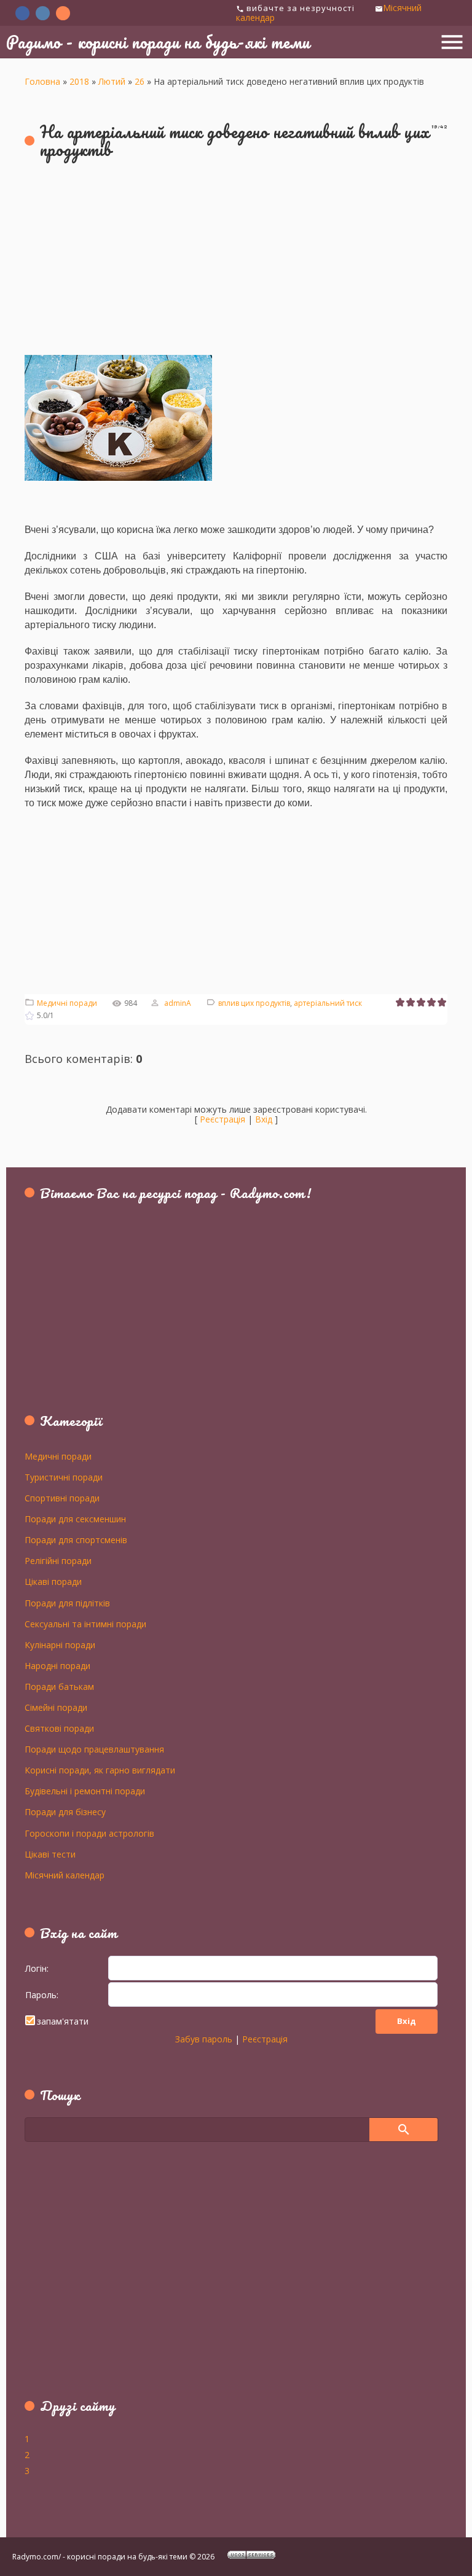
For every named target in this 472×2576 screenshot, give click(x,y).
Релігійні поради (58, 1560)
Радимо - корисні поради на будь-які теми (158, 42)
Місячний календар (65, 1875)
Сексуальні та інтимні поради (85, 1624)
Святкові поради (59, 1728)
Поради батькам (59, 1686)
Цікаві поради (53, 1581)
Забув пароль (204, 2039)
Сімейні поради (56, 1707)
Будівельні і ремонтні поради (85, 1791)
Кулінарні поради (60, 1644)
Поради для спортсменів (76, 1539)
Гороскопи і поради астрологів (89, 1833)
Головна (42, 81)
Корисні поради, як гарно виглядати (100, 1770)
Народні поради (57, 1665)
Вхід (264, 1119)
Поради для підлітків (67, 1603)
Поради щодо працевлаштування (94, 1749)
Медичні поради (67, 1003)
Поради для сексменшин (75, 1519)
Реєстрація (222, 1119)
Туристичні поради (64, 1477)
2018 (79, 81)
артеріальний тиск (328, 1003)
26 (140, 81)
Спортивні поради (62, 1498)
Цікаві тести (50, 1854)
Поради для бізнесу (65, 1811)
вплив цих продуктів (254, 1003)
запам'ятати (63, 2021)
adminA (178, 1003)
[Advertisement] (236, 260)
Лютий (112, 81)
